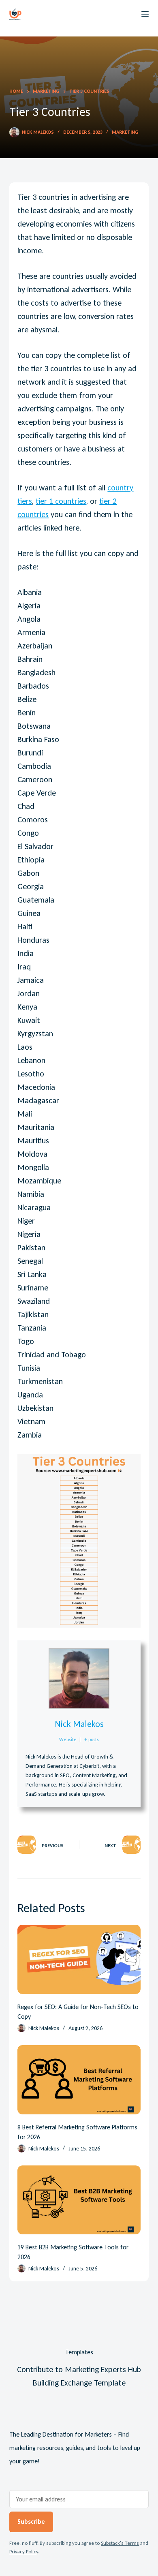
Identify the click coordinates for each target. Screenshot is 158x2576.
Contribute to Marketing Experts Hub (79, 2369)
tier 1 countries (61, 501)
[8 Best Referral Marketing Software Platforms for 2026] (79, 2080)
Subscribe (31, 2521)
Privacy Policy (24, 2551)
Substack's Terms (120, 2543)
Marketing (125, 132)
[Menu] (145, 14)
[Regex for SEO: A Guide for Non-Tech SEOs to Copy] (79, 1959)
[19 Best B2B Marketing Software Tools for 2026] (79, 2200)
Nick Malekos (79, 1724)
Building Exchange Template (79, 2383)
